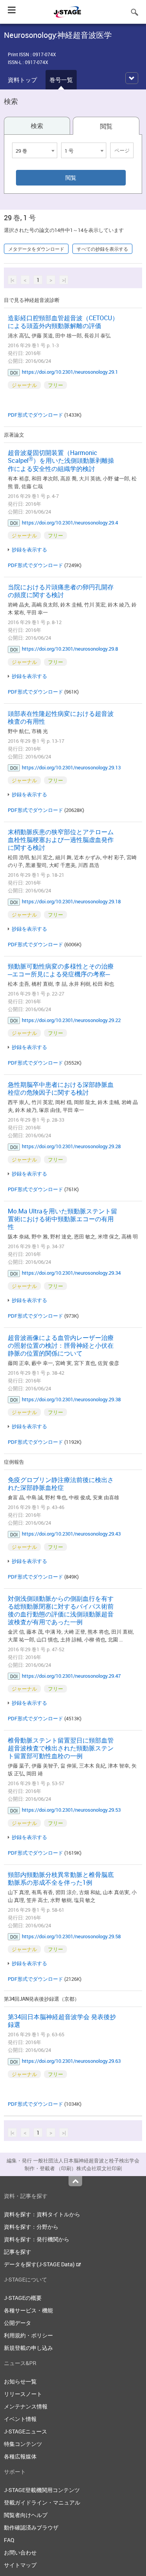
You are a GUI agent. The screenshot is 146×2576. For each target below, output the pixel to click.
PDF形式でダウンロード (35, 415)
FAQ (9, 2540)
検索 (37, 126)
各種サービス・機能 (28, 2310)
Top (75, 2181)
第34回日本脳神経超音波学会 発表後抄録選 (62, 2021)
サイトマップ (20, 2565)
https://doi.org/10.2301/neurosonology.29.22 (71, 1020)
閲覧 (106, 126)
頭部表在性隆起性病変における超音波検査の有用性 (61, 717)
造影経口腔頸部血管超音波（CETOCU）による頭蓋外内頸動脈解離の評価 (63, 322)
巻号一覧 (61, 80)
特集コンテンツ (23, 2444)
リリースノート (23, 2394)
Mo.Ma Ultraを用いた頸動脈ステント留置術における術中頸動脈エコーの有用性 (62, 1219)
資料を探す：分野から (31, 2227)
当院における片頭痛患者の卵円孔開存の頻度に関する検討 (61, 591)
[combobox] (35, 150)
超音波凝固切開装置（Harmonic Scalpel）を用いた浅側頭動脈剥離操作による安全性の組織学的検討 (61, 461)
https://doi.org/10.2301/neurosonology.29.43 (71, 1534)
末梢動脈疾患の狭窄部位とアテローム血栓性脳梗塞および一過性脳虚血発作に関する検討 (61, 840)
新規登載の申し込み (28, 2348)
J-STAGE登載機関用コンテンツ (42, 2490)
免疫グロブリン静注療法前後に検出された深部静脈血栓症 (61, 1484)
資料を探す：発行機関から (37, 2239)
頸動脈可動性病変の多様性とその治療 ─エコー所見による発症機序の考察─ (61, 970)
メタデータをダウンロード (36, 249)
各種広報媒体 (20, 2456)
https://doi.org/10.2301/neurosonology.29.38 (71, 1399)
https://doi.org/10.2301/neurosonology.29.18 (71, 901)
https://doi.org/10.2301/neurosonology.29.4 (70, 523)
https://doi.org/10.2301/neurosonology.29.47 (71, 1676)
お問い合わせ (20, 2552)
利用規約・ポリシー (28, 2335)
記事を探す (18, 2252)
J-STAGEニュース (26, 2431)
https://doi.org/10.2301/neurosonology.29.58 (71, 1936)
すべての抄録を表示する (102, 249)
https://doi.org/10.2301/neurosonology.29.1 (70, 372)
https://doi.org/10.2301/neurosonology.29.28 (71, 1146)
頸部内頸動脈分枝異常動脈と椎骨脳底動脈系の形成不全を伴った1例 (61, 1878)
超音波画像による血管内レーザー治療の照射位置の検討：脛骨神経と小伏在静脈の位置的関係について (61, 1345)
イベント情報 (20, 2419)
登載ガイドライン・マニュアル (42, 2502)
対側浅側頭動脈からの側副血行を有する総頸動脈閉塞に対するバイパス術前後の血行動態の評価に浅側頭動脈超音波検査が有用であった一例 (61, 1610)
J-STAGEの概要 (23, 2298)
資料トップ (22, 80)
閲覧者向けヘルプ (26, 2515)
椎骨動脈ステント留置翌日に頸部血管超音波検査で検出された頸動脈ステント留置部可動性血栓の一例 (61, 1748)
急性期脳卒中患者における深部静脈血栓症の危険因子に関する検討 (61, 1088)
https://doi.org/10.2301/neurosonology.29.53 (71, 1810)
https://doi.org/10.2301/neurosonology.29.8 (70, 649)
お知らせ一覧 (20, 2381)
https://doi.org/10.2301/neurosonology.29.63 (71, 2061)
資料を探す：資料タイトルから (42, 2214)
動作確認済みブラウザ (31, 2527)
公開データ (18, 2323)
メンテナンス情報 (26, 2406)
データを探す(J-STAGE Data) (40, 2264)
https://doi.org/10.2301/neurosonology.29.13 (71, 767)
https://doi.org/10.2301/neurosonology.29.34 (71, 1273)
